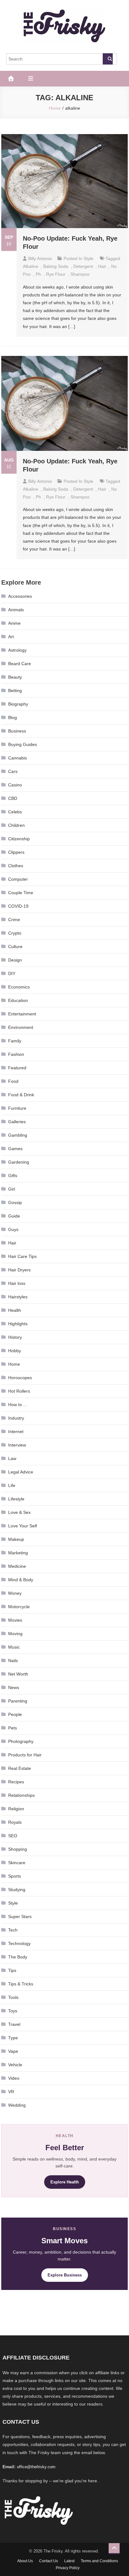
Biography (18, 704)
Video (14, 2078)
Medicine (17, 1566)
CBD (13, 798)
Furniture (17, 1108)
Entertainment (22, 1014)
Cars (13, 771)
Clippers (16, 852)
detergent (83, 266)
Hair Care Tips (22, 1256)
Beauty (15, 677)
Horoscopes (20, 1378)
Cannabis (18, 758)
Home (14, 1364)
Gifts (13, 1176)
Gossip (15, 1202)
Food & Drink (21, 1095)
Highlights (18, 1324)
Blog (13, 717)
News (14, 1687)
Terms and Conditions (99, 2561)
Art (11, 637)
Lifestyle (16, 1499)
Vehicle (15, 2065)
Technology (19, 1943)
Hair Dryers (19, 1270)
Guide (14, 1216)
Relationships (21, 1795)
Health (15, 1310)
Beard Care (20, 664)
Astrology (17, 650)
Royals (15, 1822)
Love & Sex (19, 1512)
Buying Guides (23, 744)
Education (18, 1000)
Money (15, 1593)
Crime (14, 920)
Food (13, 1081)
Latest (69, 2561)
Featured (17, 1068)
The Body (18, 1957)
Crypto (15, 933)
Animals (16, 610)
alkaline (31, 266)
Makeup (16, 1539)
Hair (12, 1243)
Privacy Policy (68, 2568)
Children (16, 825)
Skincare (17, 1863)
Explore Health (65, 2182)
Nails (13, 1661)
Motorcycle (19, 1607)
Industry (16, 1418)
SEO (13, 1836)
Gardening (19, 1162)
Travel (14, 2024)
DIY (12, 973)
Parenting (18, 1701)
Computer (18, 879)
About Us (25, 2561)
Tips (12, 1970)
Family (15, 1041)
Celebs (15, 812)
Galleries (17, 1122)
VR (11, 2092)
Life (12, 1485)
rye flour (56, 274)
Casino (15, 785)
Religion (16, 1809)
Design (15, 960)
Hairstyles (18, 1297)
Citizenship (19, 839)
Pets (13, 1728)
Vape (13, 2051)
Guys (13, 1229)
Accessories (20, 596)
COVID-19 (18, 906)
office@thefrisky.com (36, 2467)
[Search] (108, 59)
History (15, 1337)
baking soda (56, 266)
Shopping (18, 1849)
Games (15, 1149)
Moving (15, 1634)
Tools (13, 1997)
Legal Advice (21, 1472)
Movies (15, 1620)
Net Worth (18, 1674)
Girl (12, 1189)
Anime (14, 623)
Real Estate (20, 1768)
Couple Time (21, 893)
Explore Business (65, 2275)
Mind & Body (21, 1580)
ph (38, 274)
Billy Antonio (40, 258)
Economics (19, 987)
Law (12, 1458)
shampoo (80, 274)
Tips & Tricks (21, 1984)
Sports (15, 1876)
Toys (13, 2011)
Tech (13, 1930)
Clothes (16, 866)
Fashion (16, 1054)
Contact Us (49, 2561)
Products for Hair (25, 1755)
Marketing (18, 1553)
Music (14, 1647)
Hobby (15, 1351)
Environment (21, 1027)
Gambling (18, 1135)
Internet (16, 1431)
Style (88, 258)
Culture (15, 946)
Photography (21, 1741)
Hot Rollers (19, 1391)
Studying (17, 1890)
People (15, 1714)
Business (17, 731)
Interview (17, 1445)
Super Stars (20, 1916)
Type (13, 2038)
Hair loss (17, 1283)
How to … (18, 1405)
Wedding (17, 2105)
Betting (15, 691)
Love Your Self (23, 1526)
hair (102, 266)
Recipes (16, 1782)
